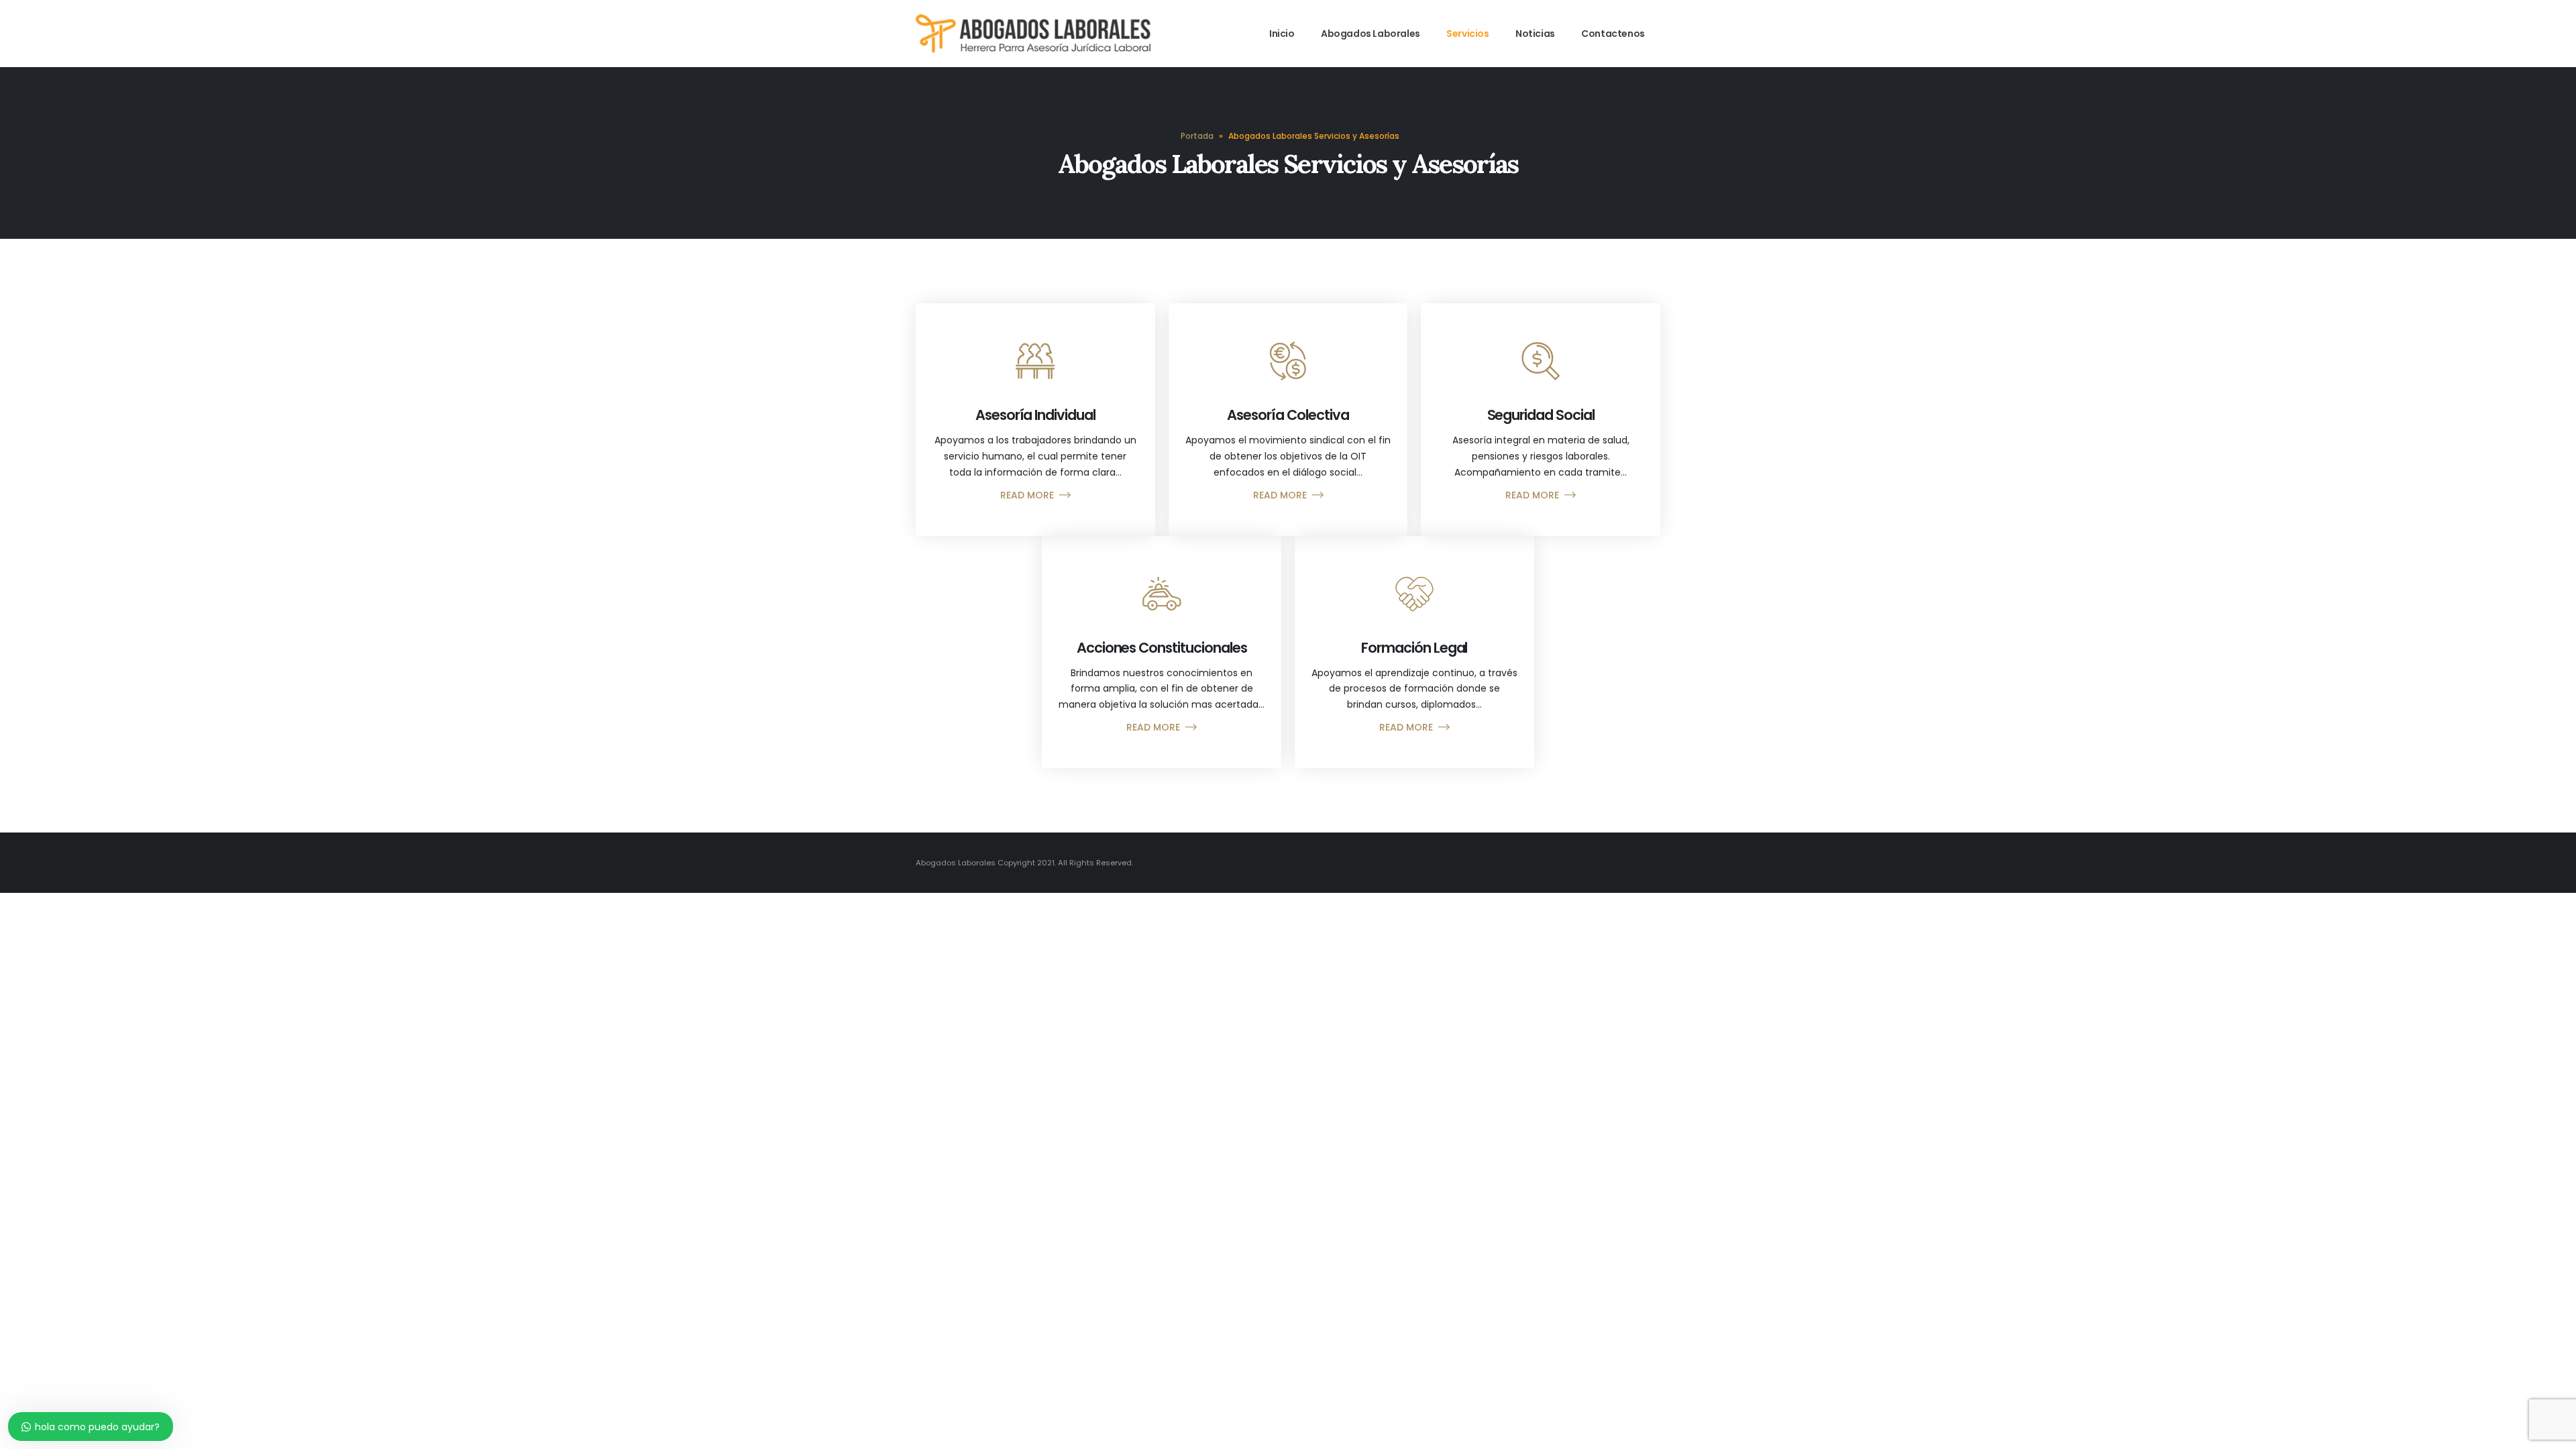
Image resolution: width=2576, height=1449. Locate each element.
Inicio (1282, 34)
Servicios (1467, 34)
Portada (1197, 136)
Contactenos (1613, 34)
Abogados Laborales (1371, 34)
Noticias (1535, 34)
